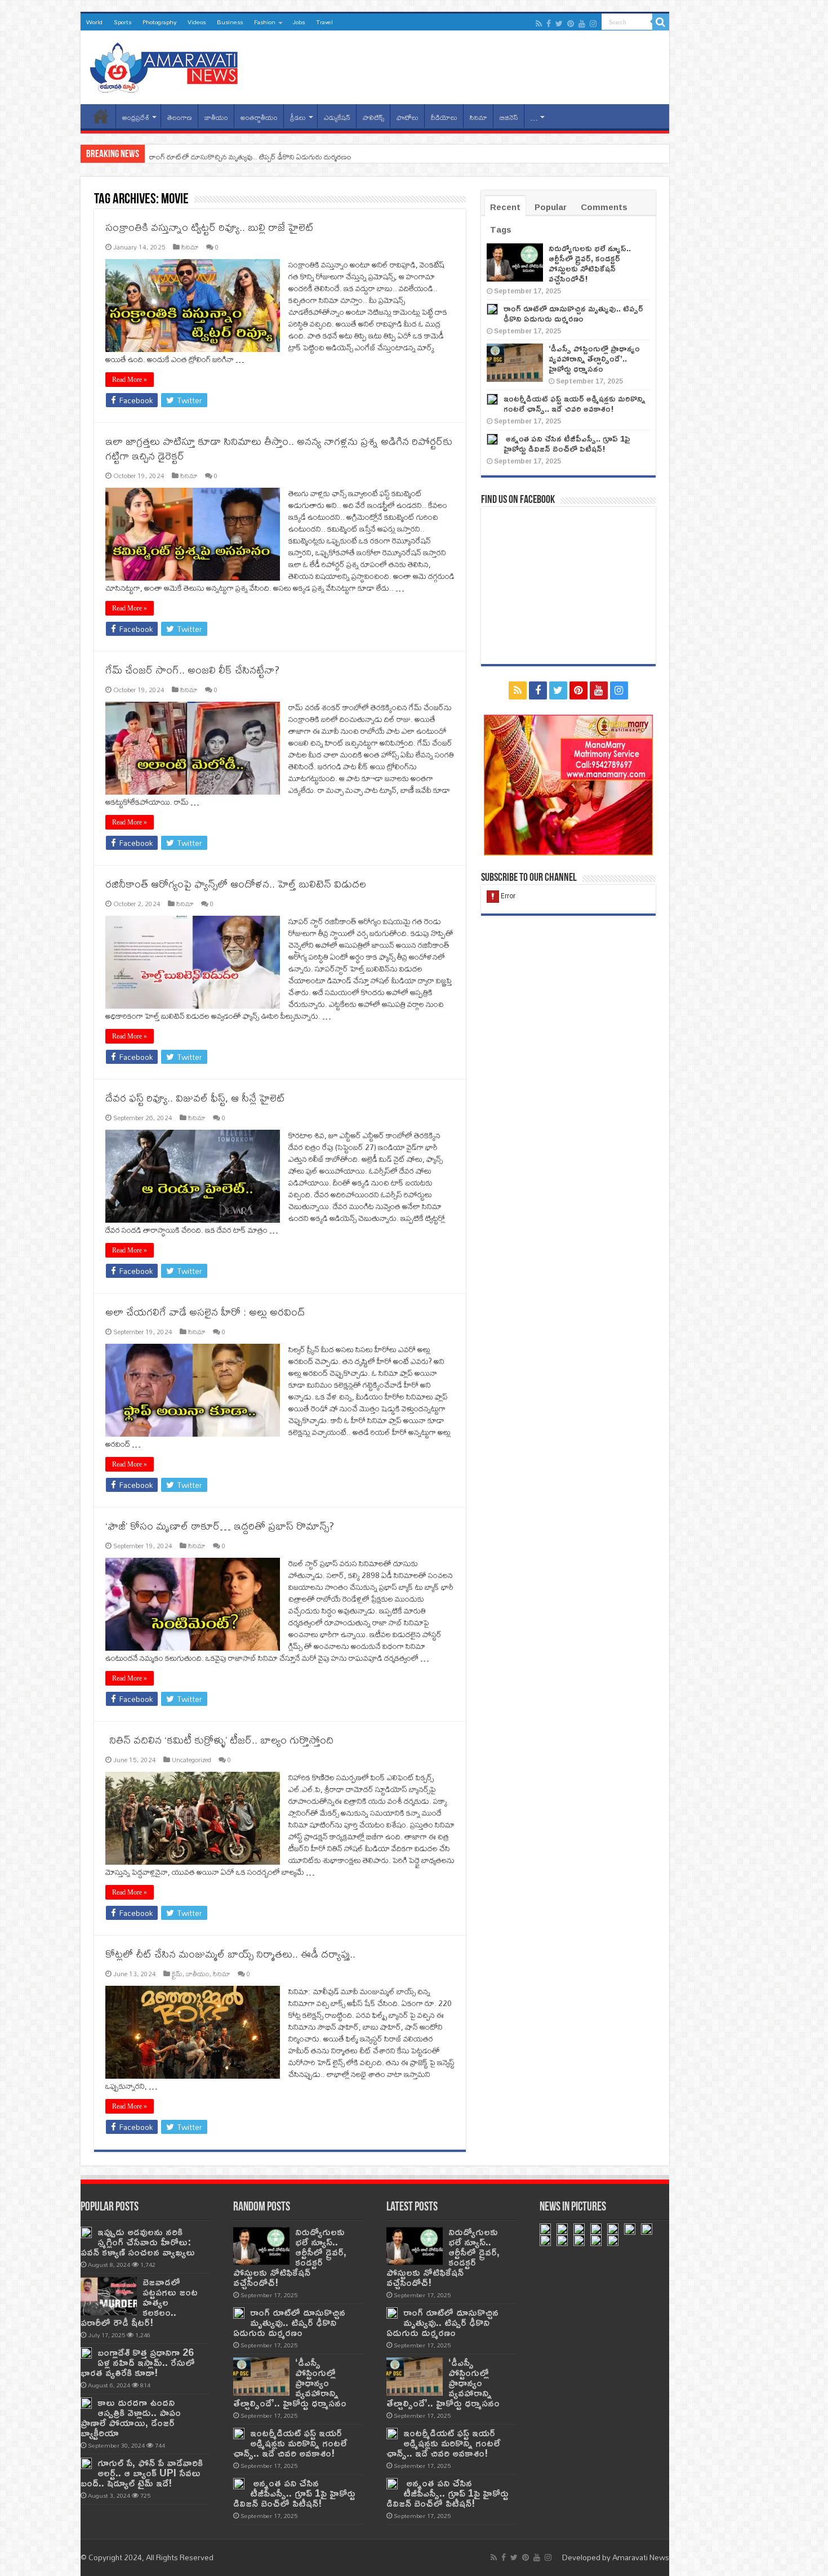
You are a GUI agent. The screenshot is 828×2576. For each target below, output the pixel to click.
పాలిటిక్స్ (373, 117)
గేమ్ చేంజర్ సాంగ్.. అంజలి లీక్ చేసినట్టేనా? (192, 670)
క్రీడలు (298, 117)
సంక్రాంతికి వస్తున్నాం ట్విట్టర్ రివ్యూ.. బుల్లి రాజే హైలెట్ (210, 227)
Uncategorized (192, 1760)
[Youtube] (582, 24)
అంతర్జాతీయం (259, 117)
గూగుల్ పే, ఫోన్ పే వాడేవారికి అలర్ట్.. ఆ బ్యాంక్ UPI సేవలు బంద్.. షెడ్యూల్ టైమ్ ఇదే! (142, 2473)
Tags (501, 229)
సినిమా (478, 117)
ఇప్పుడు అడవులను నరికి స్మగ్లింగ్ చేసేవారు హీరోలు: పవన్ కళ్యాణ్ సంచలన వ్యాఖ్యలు (138, 2242)
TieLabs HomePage (101, 116)
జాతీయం (216, 117)
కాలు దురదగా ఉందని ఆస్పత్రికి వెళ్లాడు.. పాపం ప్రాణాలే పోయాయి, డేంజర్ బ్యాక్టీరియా (131, 2417)
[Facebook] (549, 24)
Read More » (130, 380)
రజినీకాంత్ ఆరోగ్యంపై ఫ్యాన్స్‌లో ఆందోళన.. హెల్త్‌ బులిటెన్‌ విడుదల (236, 884)
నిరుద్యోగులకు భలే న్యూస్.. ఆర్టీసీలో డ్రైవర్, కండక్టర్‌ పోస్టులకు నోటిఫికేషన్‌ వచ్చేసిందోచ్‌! (590, 263)
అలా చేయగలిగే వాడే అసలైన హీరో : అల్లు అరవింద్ (205, 1312)
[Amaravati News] (167, 65)
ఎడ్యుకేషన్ (337, 117)
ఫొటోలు (408, 117)
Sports (123, 22)
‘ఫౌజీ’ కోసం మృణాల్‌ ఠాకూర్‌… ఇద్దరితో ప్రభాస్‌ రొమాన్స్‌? (220, 1526)
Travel (324, 22)
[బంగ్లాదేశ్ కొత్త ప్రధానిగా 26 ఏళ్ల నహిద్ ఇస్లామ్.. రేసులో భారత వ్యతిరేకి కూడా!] (86, 2353)
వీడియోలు (444, 117)
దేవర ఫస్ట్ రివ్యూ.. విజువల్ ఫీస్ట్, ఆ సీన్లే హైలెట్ (195, 1098)
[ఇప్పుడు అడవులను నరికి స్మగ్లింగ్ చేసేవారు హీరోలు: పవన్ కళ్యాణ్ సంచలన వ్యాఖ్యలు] (86, 2232)
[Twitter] (559, 24)
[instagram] (593, 24)
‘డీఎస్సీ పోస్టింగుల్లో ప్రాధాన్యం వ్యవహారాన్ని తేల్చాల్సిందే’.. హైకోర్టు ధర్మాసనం (251, 157)
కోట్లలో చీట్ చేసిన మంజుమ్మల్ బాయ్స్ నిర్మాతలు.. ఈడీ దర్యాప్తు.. (230, 1954)
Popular (551, 207)
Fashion (265, 22)
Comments (604, 207)
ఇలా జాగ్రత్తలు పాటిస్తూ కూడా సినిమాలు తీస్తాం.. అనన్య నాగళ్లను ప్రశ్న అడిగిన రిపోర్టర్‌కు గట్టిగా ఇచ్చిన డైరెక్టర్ (279, 449)
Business (230, 22)
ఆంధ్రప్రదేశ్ (136, 117)
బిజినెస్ (509, 117)
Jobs (299, 22)
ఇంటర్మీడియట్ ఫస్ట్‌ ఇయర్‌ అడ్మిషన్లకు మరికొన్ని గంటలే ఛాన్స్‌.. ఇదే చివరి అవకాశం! (575, 404)
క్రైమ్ (177, 1974)
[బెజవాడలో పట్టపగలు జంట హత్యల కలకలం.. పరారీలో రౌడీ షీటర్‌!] (109, 2296)
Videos (197, 22)
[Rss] (539, 24)
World (94, 22)
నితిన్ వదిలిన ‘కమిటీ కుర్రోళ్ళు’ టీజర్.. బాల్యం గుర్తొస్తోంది (219, 1740)
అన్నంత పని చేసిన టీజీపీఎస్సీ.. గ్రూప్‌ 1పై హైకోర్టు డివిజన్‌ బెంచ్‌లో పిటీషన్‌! (567, 444)
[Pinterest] (571, 24)
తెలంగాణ (180, 117)
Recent (505, 207)
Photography (159, 22)
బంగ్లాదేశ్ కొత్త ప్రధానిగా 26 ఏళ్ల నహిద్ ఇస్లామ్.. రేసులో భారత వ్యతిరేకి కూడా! (138, 2362)
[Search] (661, 22)
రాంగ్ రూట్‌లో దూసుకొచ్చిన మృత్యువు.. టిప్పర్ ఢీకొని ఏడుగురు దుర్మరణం (573, 313)
